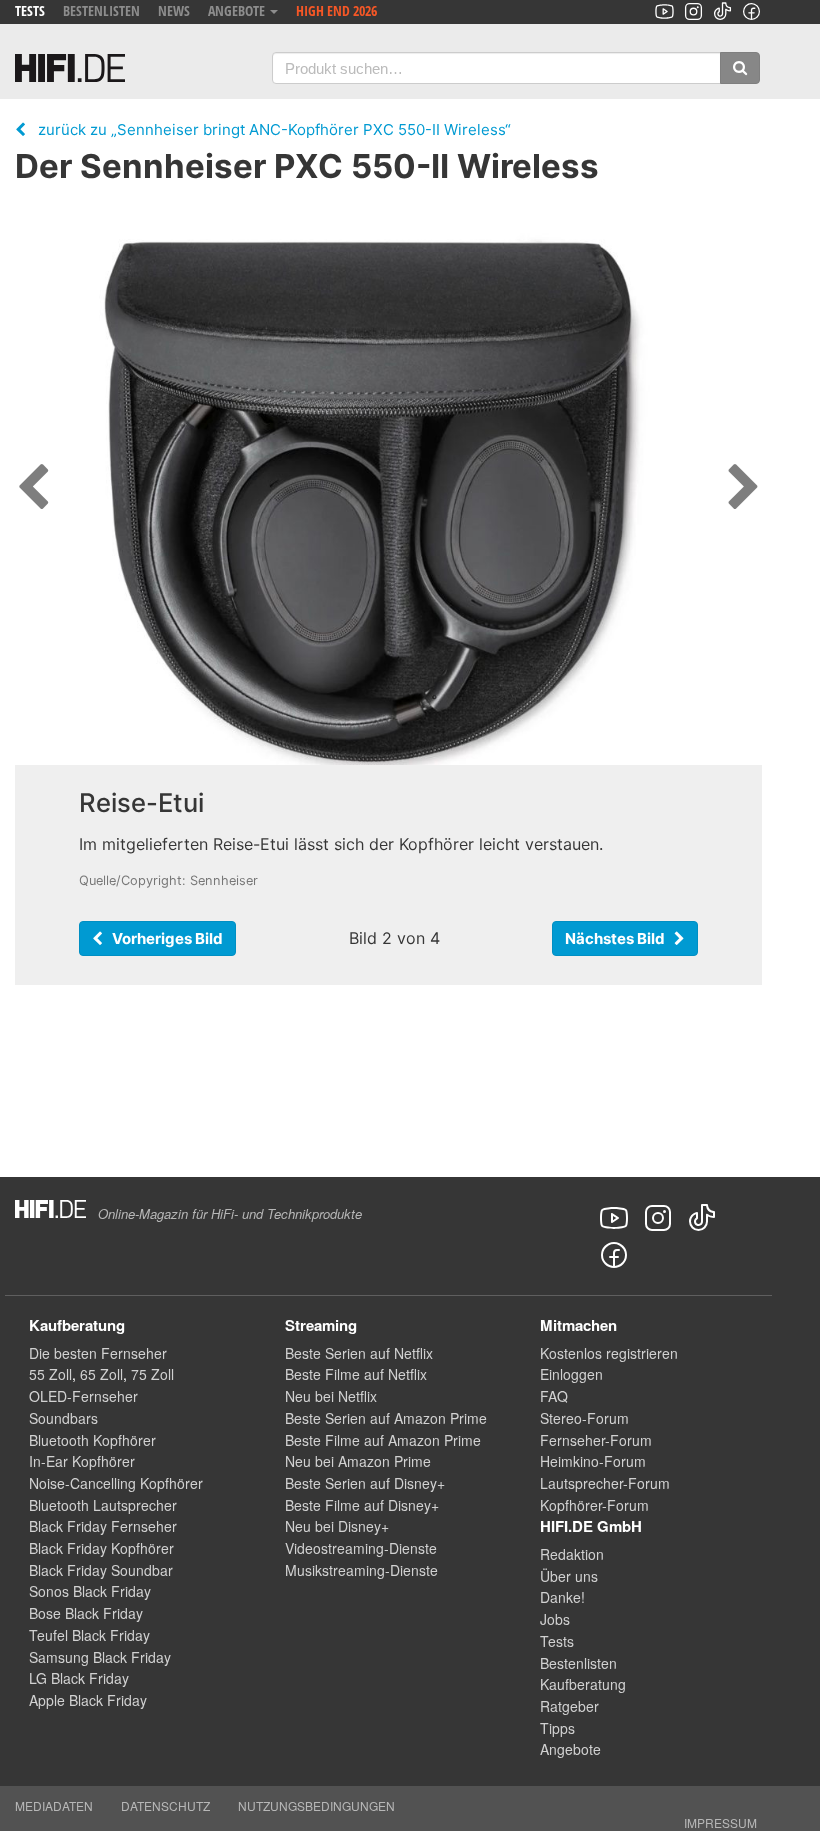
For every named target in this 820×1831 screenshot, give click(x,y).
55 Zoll (50, 1374)
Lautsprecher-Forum (605, 1483)
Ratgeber (569, 1706)
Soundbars (63, 1418)
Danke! (562, 1597)
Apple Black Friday (88, 1700)
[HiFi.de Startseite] (70, 68)
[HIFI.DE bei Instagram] (693, 11)
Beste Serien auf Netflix (359, 1353)
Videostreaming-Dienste (361, 1548)
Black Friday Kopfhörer (101, 1548)
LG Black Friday (79, 1678)
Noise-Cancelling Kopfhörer (116, 1483)
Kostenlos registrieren (609, 1353)
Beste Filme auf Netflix (356, 1374)
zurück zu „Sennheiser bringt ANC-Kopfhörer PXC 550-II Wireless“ (268, 129)
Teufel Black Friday (89, 1635)
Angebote (570, 1749)
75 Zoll (152, 1374)
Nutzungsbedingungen (316, 1805)
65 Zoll (101, 1374)
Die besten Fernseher (98, 1353)
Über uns (569, 1576)
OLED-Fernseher (83, 1396)
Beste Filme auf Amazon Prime (383, 1440)
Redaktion (572, 1554)
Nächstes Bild (619, 938)
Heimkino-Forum (593, 1461)
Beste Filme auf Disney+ (362, 1505)
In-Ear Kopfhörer (82, 1461)
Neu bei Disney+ (337, 1526)
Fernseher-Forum (596, 1440)
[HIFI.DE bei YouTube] (664, 11)
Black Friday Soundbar (101, 1570)
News (174, 10)
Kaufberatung (583, 1684)
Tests (30, 10)
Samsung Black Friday (100, 1657)
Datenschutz (165, 1805)
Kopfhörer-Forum (594, 1505)
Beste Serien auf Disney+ (365, 1483)
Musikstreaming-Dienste (361, 1570)
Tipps (557, 1728)
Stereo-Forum (584, 1418)
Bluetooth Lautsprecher (103, 1505)
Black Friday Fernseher (103, 1526)
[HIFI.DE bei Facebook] (751, 11)
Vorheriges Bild (163, 938)
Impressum (720, 1822)
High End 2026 (336, 10)
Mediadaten (54, 1805)
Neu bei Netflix (331, 1396)
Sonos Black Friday (90, 1591)
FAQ (554, 1396)
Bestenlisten (101, 10)
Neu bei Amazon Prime (358, 1461)
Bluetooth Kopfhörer (92, 1440)
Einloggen (571, 1374)
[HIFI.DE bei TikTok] (722, 11)
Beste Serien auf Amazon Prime (386, 1418)
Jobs (555, 1619)
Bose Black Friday (86, 1613)
